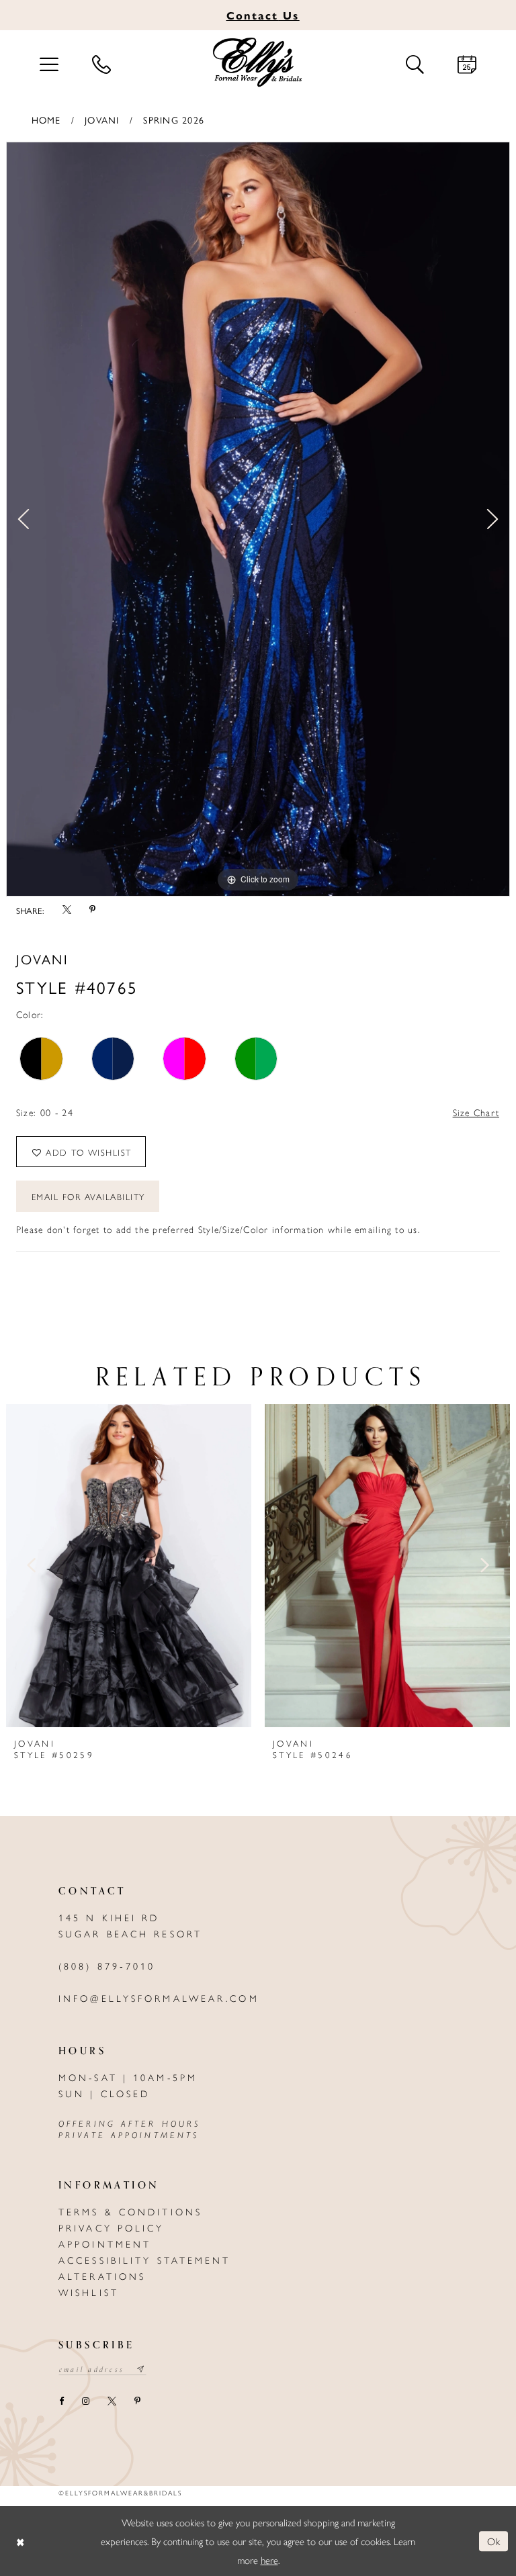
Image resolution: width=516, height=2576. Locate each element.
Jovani (102, 120)
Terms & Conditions (130, 2211)
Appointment (105, 2244)
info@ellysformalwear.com (159, 1998)
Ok (494, 2541)
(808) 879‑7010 (107, 1966)
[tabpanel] (258, 519)
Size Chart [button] (476, 1112)
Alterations (102, 2276)
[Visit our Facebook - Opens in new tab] (61, 2401)
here (269, 2560)
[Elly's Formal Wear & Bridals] (258, 62)
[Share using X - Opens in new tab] (67, 910)
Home (46, 120)
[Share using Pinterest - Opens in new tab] (92, 910)
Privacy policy (112, 2227)
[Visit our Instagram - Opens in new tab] (85, 2401)
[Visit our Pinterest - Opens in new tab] (137, 2401)
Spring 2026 (174, 120)
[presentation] (129, 1565)
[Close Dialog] (20, 2541)
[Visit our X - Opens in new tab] (112, 2401)
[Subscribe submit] (141, 2369)
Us (263, 15)
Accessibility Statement (145, 2260)
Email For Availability (88, 1196)
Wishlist (89, 2292)
